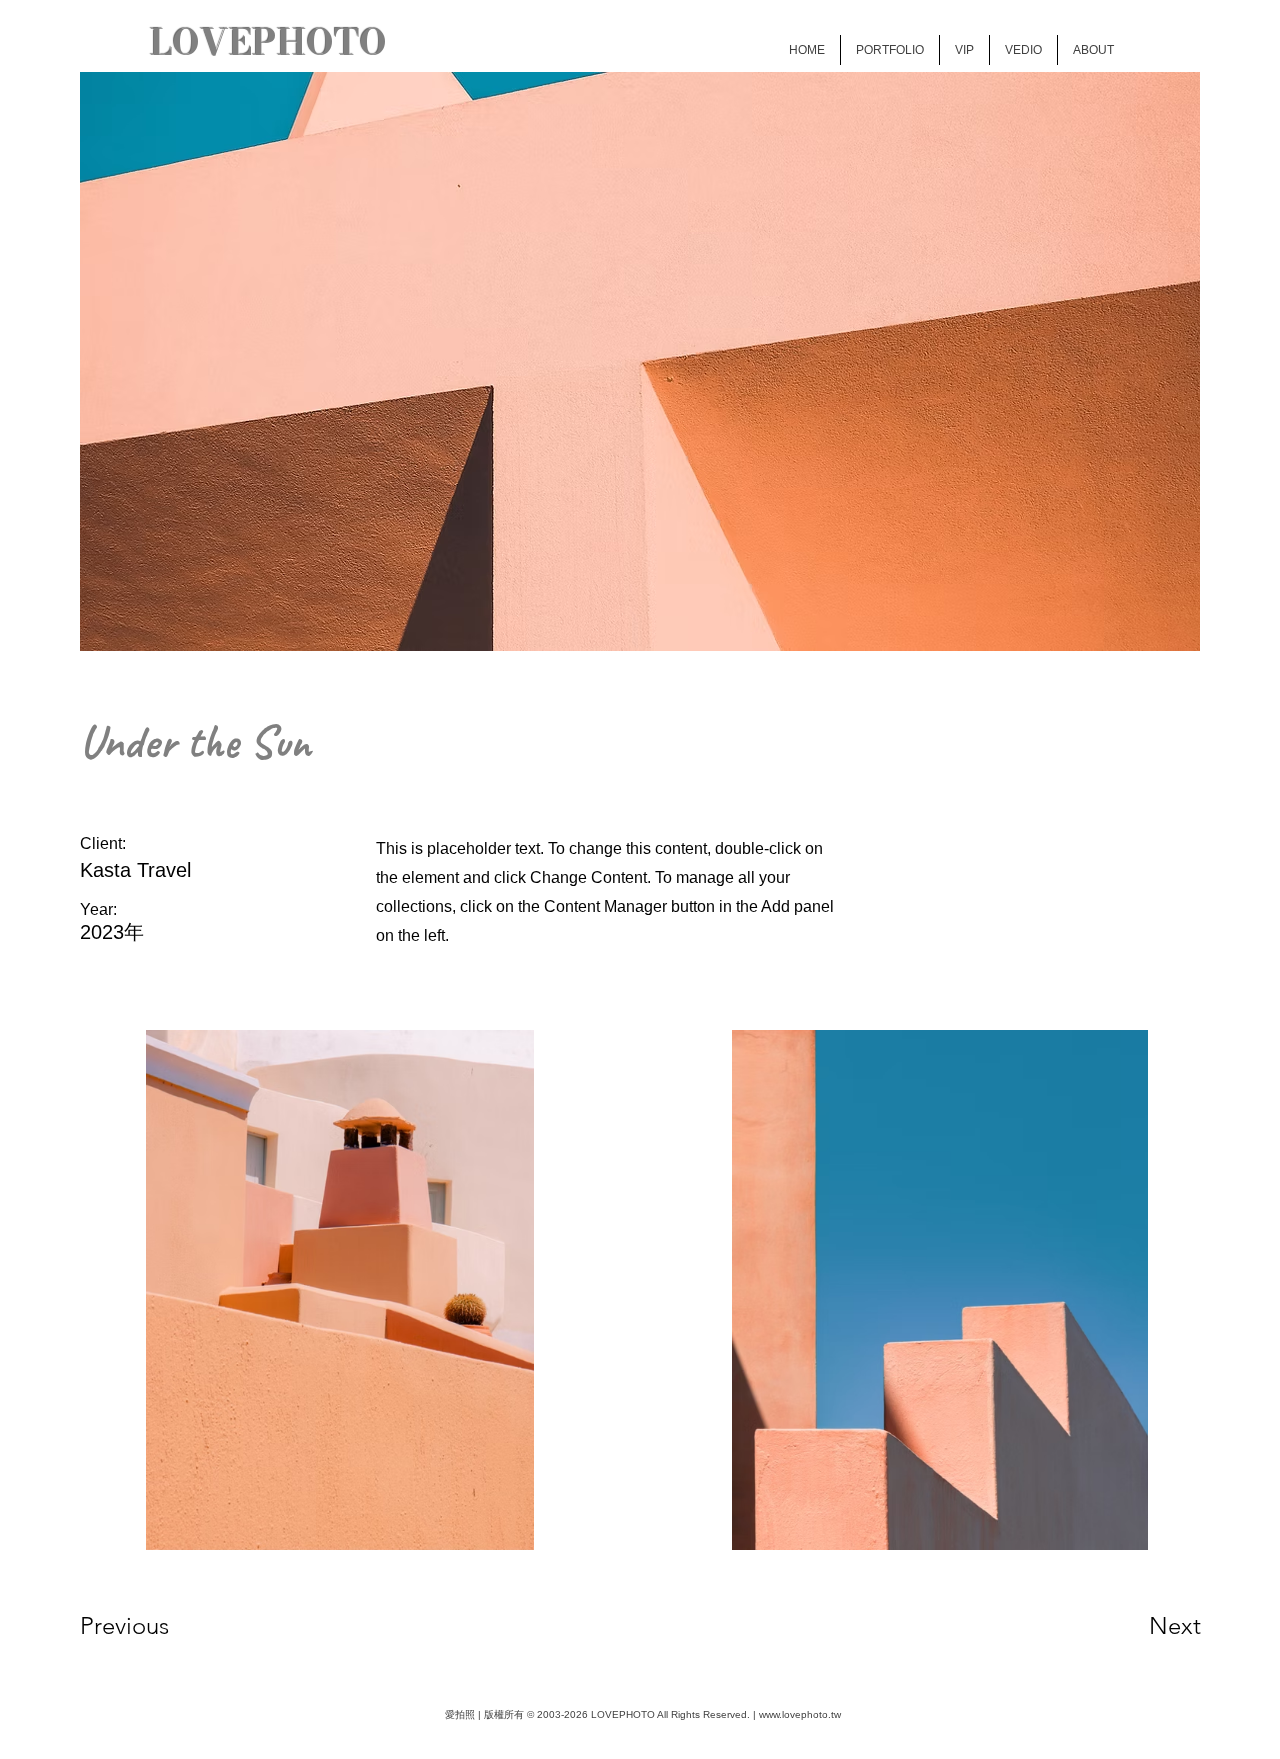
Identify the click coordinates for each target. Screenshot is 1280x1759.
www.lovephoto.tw (800, 1714)
